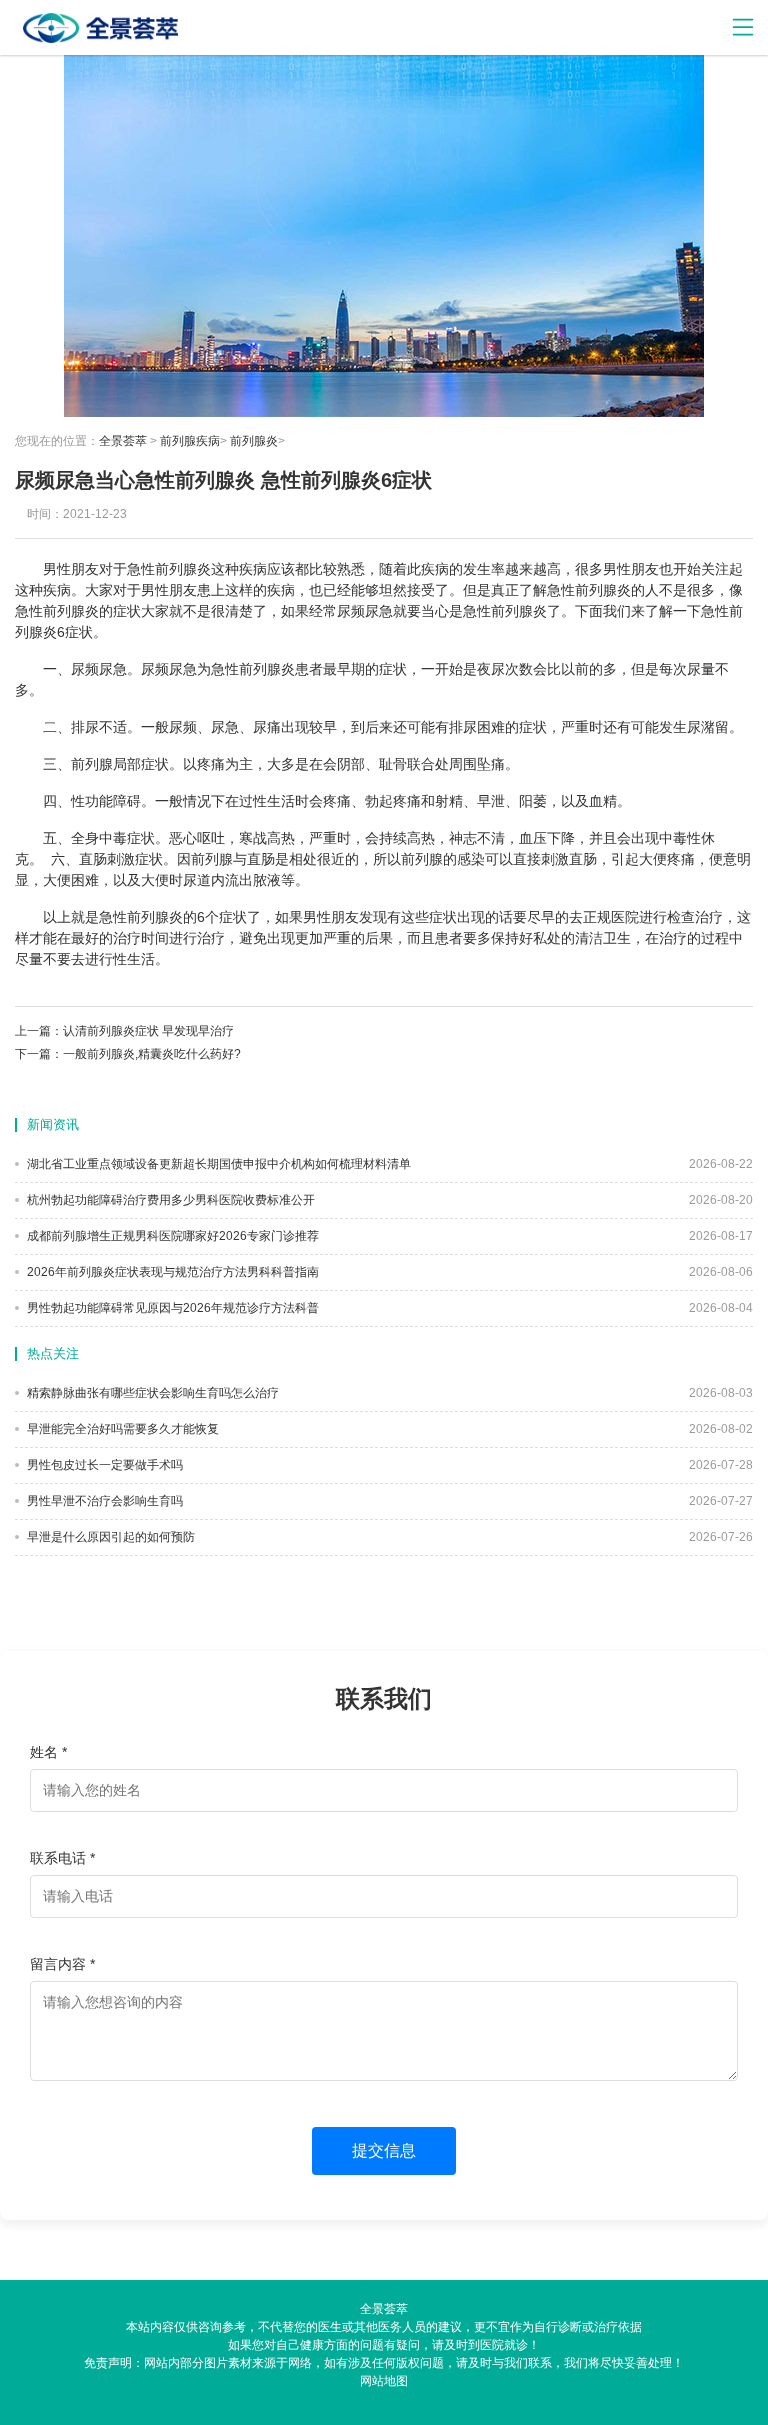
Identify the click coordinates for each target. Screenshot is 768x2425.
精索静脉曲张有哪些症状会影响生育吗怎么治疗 (151, 1393)
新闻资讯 (53, 1124)
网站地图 (384, 2381)
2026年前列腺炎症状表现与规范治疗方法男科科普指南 (171, 1272)
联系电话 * (62, 1858)
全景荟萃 (123, 441)
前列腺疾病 (190, 441)
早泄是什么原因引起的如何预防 (109, 1537)
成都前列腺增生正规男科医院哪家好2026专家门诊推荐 (171, 1236)
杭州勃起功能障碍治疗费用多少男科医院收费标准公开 (169, 1200)
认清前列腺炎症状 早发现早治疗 (148, 1031)
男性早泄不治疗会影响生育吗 (103, 1501)
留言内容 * (62, 1964)
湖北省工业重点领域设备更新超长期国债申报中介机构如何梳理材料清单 (217, 1164)
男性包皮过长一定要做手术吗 (103, 1465)
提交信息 (384, 2150)
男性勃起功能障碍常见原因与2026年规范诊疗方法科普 (171, 1308)
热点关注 (53, 1353)
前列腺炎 (254, 441)
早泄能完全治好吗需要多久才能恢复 (121, 1429)
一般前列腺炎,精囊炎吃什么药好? (152, 1054)
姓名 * (48, 1752)
